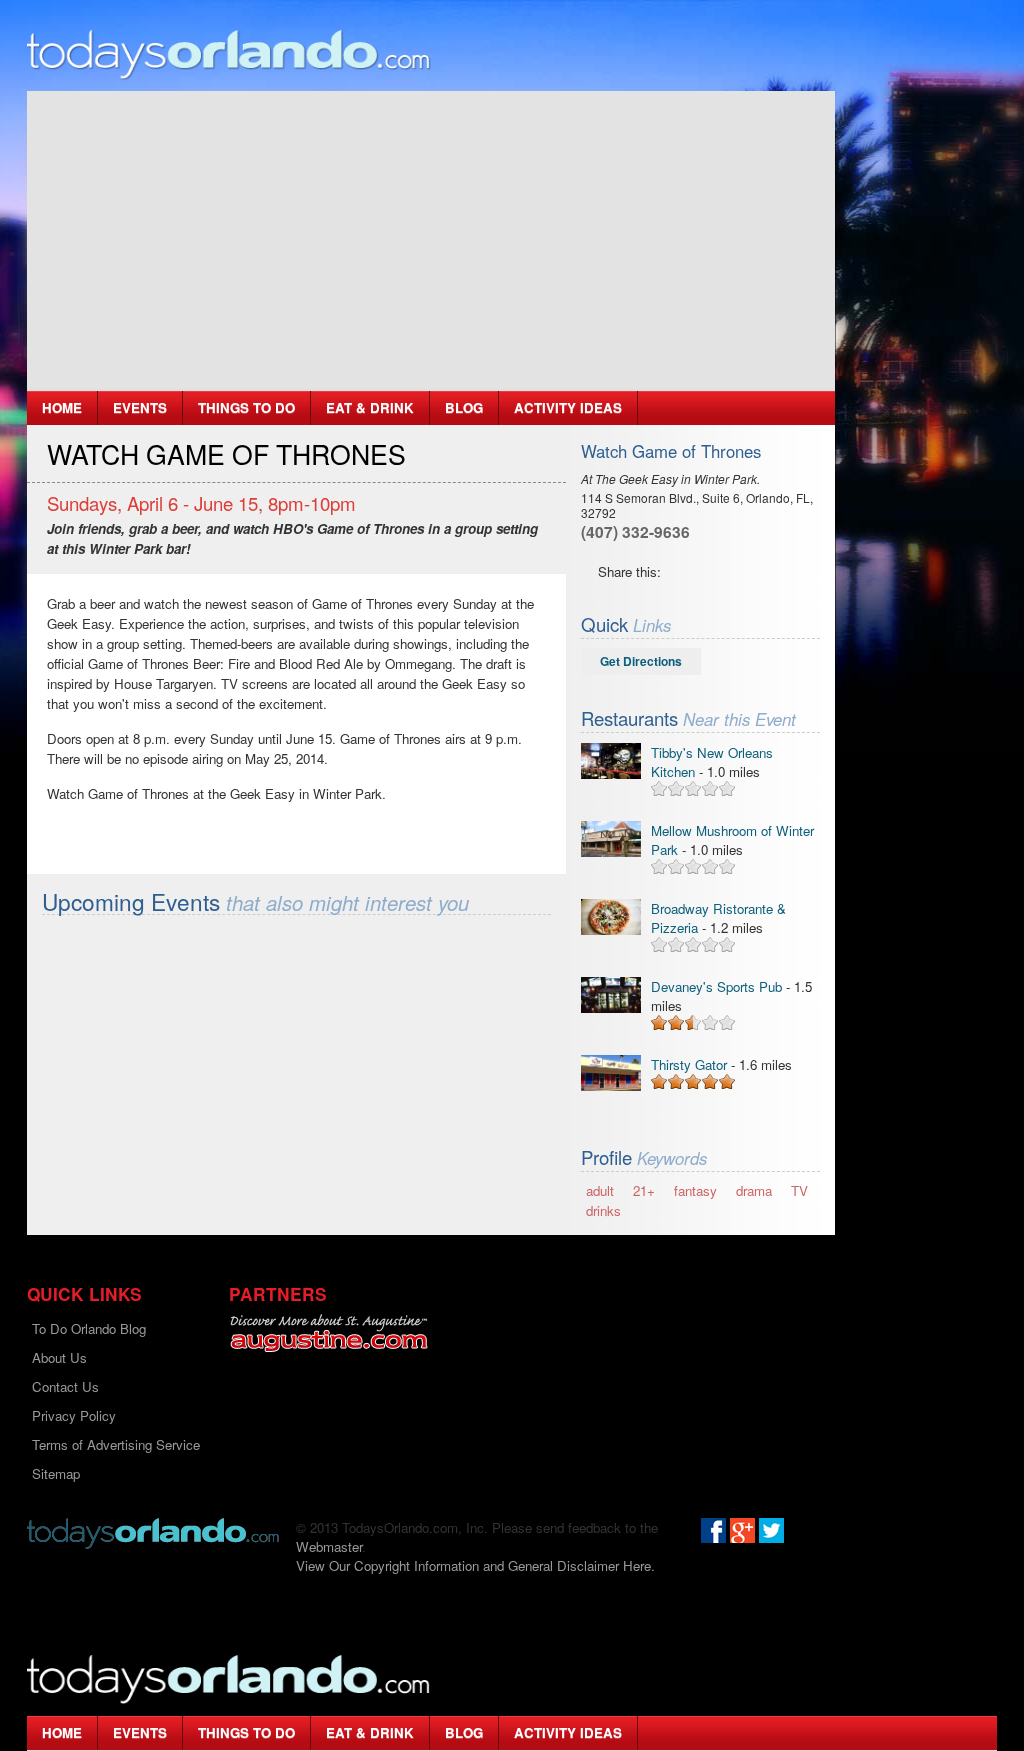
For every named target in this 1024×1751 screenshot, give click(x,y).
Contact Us (65, 1386)
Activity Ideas (568, 407)
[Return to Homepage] (153, 1531)
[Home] (229, 53)
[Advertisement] (431, 241)
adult (600, 1190)
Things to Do (246, 407)
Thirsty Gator (689, 1064)
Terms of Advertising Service (116, 1444)
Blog (464, 407)
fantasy (695, 1190)
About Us (59, 1357)
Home (62, 407)
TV (799, 1190)
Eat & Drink (370, 407)
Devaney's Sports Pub (716, 986)
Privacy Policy (74, 1415)
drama (754, 1190)
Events (140, 407)
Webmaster (329, 1546)
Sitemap (56, 1473)
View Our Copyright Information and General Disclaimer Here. (475, 1565)
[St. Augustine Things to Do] (328, 1333)
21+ (644, 1190)
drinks (603, 1210)
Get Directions (641, 661)
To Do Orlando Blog (89, 1328)
